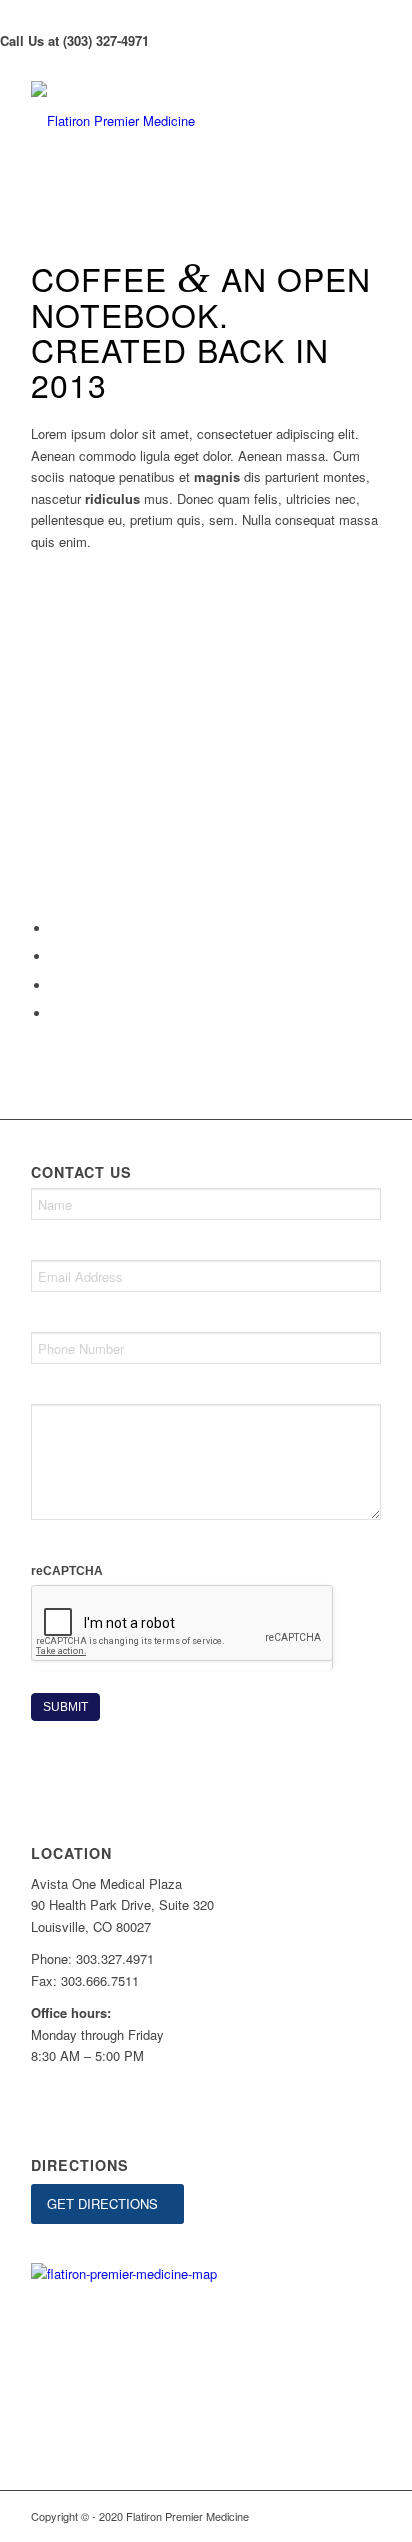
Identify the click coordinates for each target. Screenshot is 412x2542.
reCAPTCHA (67, 1571)
